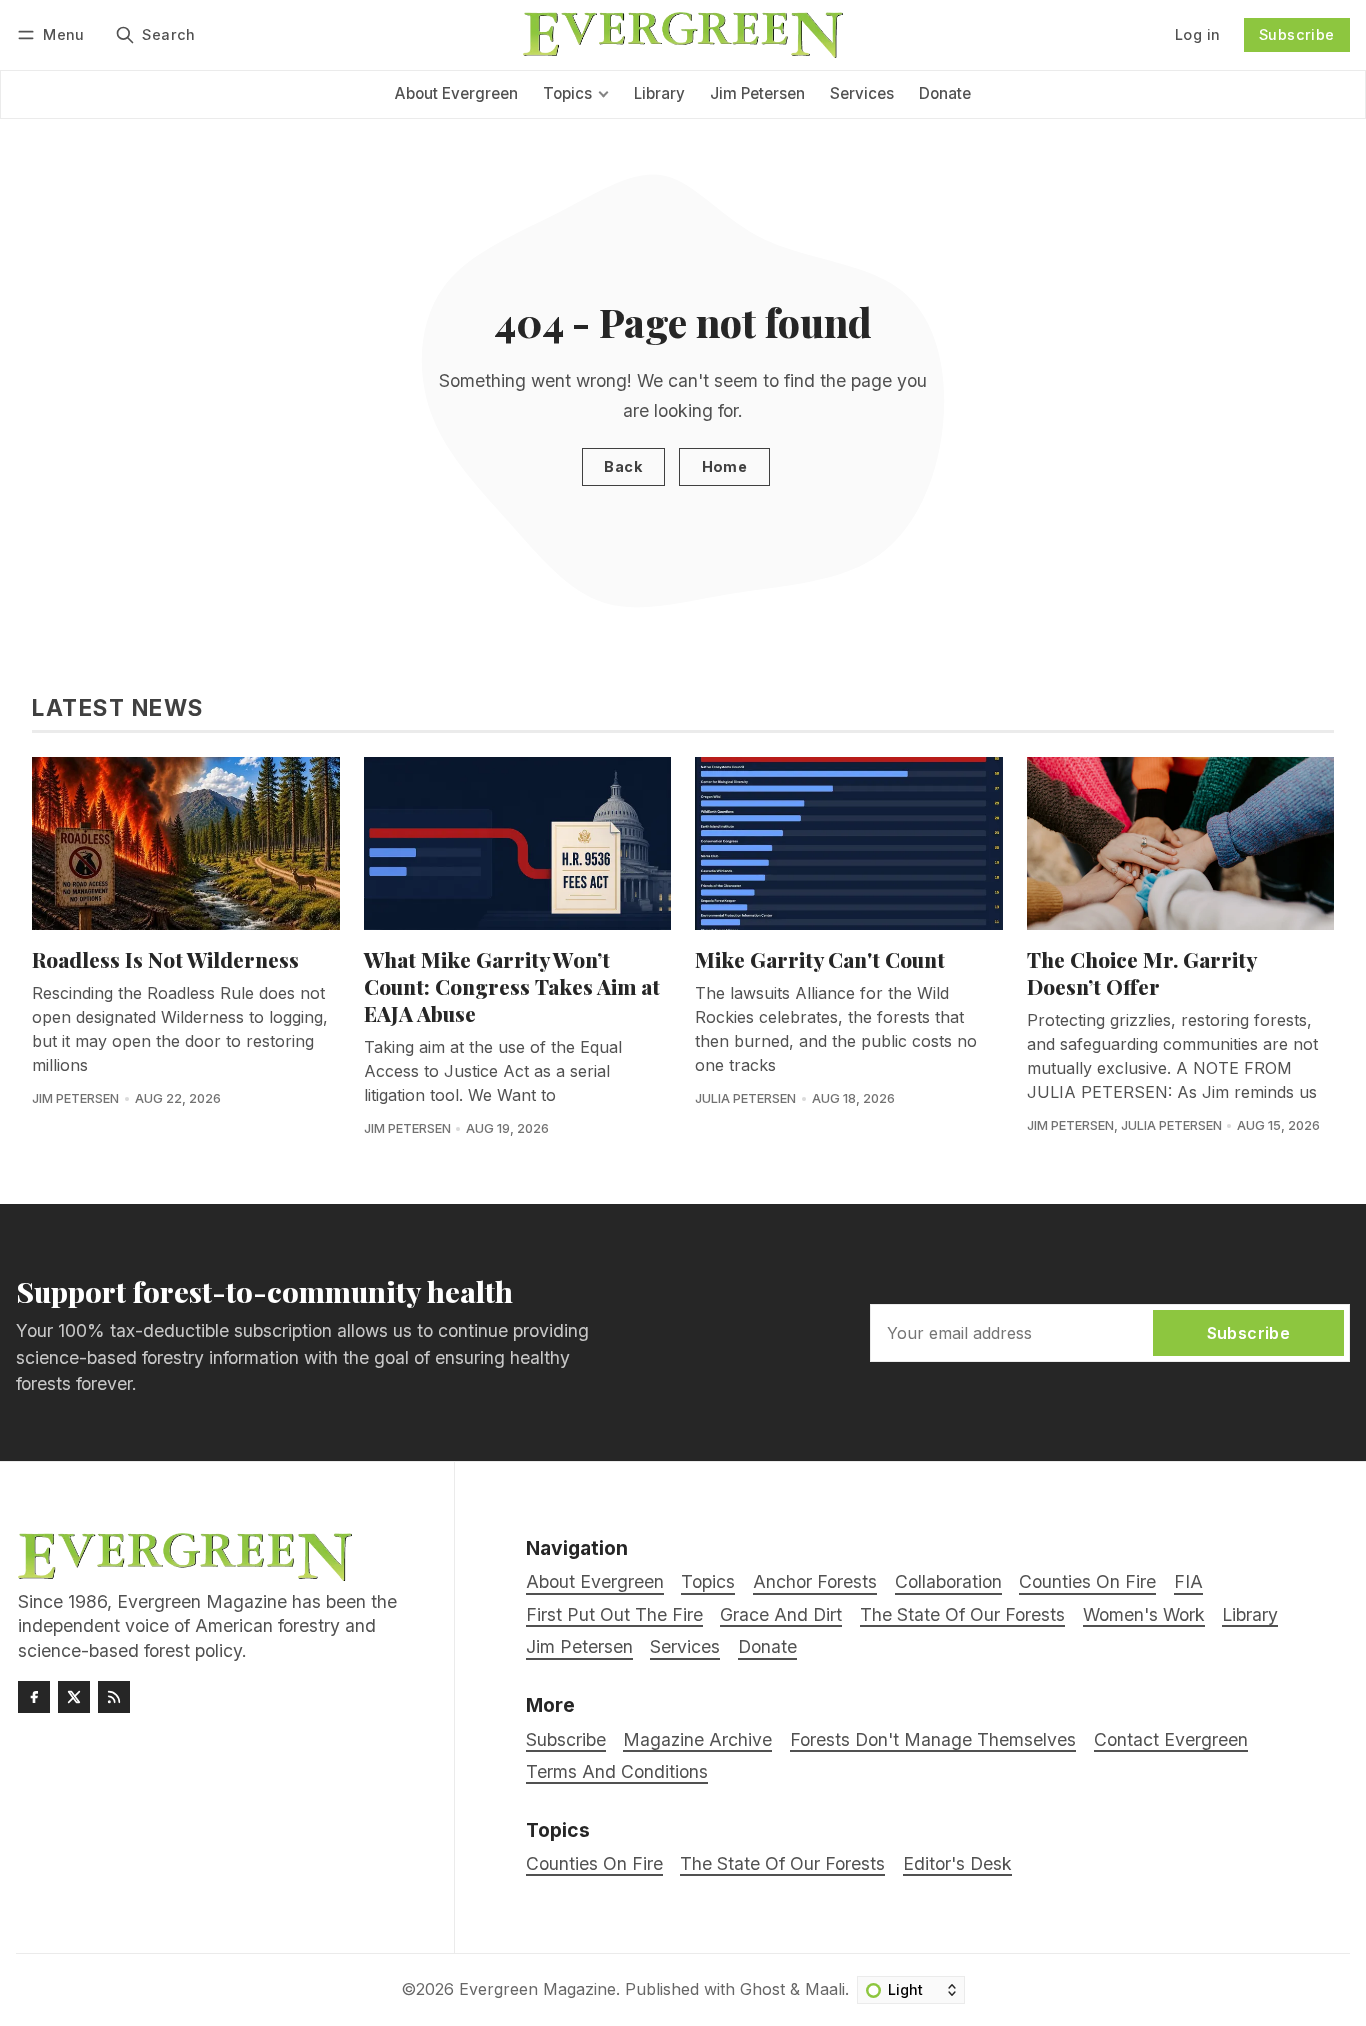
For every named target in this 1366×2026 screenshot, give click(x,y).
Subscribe (1297, 34)
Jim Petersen (75, 1098)
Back (623, 466)
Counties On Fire (594, 1863)
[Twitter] (74, 1697)
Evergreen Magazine (537, 1989)
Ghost (762, 1989)
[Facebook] (34, 1697)
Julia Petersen (745, 1098)
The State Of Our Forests (782, 1863)
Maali (825, 1989)
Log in (1197, 34)
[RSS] (114, 1697)
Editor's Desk (957, 1863)
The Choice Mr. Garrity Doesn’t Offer (1141, 972)
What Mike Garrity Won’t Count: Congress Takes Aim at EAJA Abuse (512, 986)
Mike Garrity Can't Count (820, 959)
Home (725, 466)
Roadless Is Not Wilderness (165, 959)
